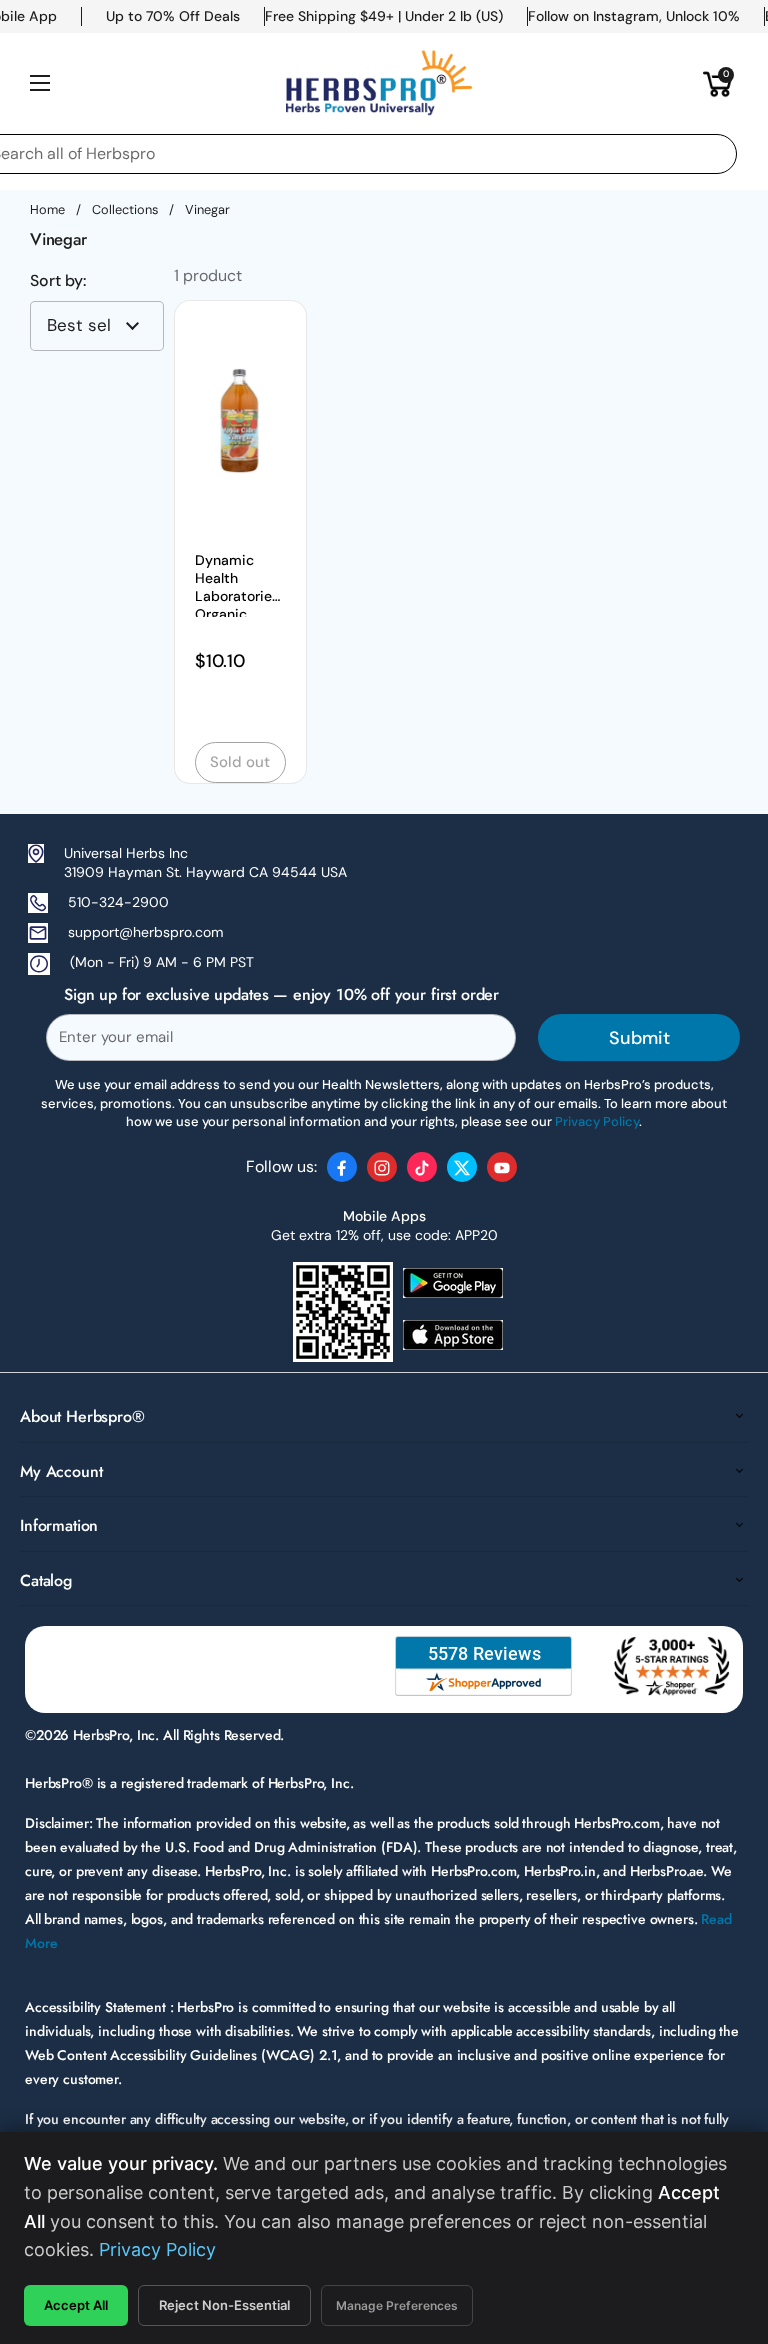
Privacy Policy (157, 2249)
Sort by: (58, 281)
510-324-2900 (118, 902)
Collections (125, 209)
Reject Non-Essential (224, 2305)
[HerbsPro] (379, 83)
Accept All (76, 2305)
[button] (718, 83)
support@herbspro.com (145, 932)
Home (47, 209)
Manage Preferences (397, 2305)
